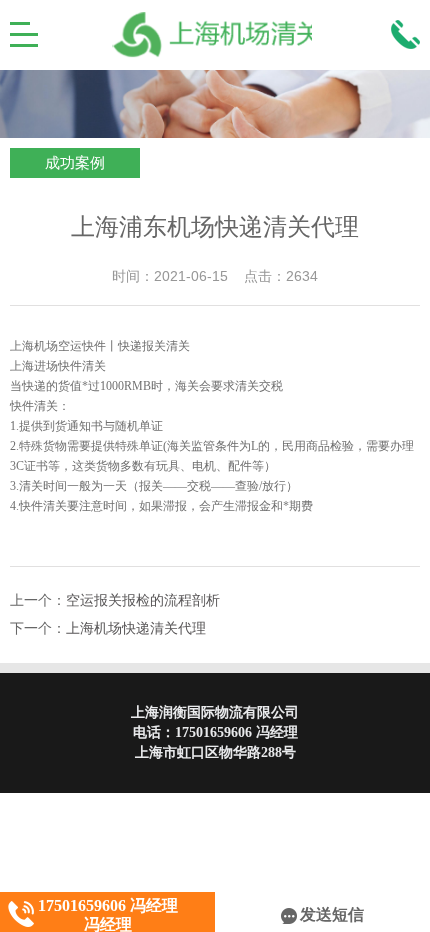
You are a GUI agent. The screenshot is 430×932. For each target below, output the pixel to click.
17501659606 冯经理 (236, 732)
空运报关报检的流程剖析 (143, 600)
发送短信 (332, 914)
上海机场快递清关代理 (136, 628)
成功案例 (75, 163)
